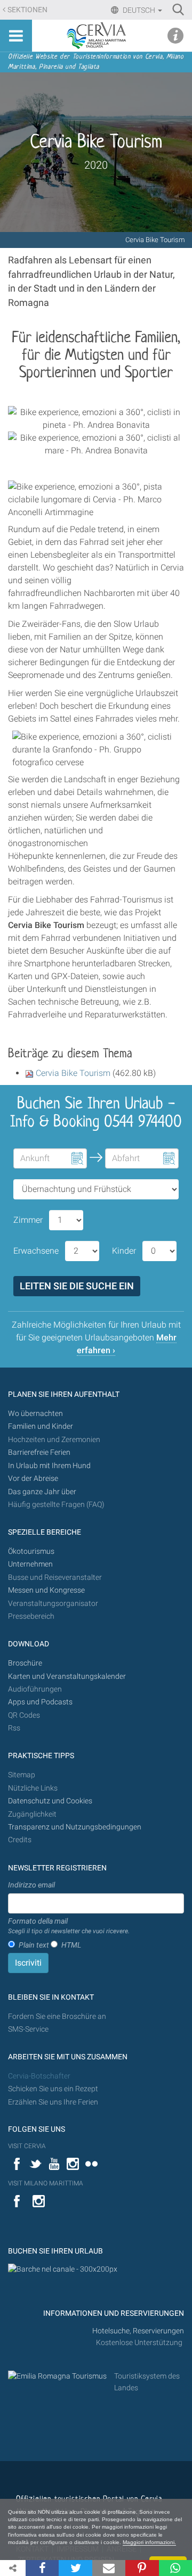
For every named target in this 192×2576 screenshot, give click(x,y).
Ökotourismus (31, 1551)
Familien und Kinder (41, 1426)
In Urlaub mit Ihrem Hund (49, 1466)
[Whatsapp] (175, 2568)
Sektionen (27, 10)
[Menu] (16, 36)
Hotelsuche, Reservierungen (138, 2331)
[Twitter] (75, 2568)
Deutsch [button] (139, 10)
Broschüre (25, 1663)
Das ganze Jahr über (42, 1492)
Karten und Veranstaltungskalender (67, 1676)
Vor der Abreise (33, 1478)
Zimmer (28, 1220)
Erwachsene (36, 1251)
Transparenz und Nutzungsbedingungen (75, 1827)
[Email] (109, 2568)
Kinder (124, 1251)
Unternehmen (30, 1564)
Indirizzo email (31, 1885)
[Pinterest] (142, 2568)
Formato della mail (69, 1926)
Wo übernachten (35, 1414)
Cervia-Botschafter (39, 2076)
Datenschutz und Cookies (51, 1801)
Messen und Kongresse (46, 1590)
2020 (96, 165)
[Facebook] (42, 2568)
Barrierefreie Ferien (40, 1452)
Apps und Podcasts (40, 1702)
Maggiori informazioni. (149, 2542)
